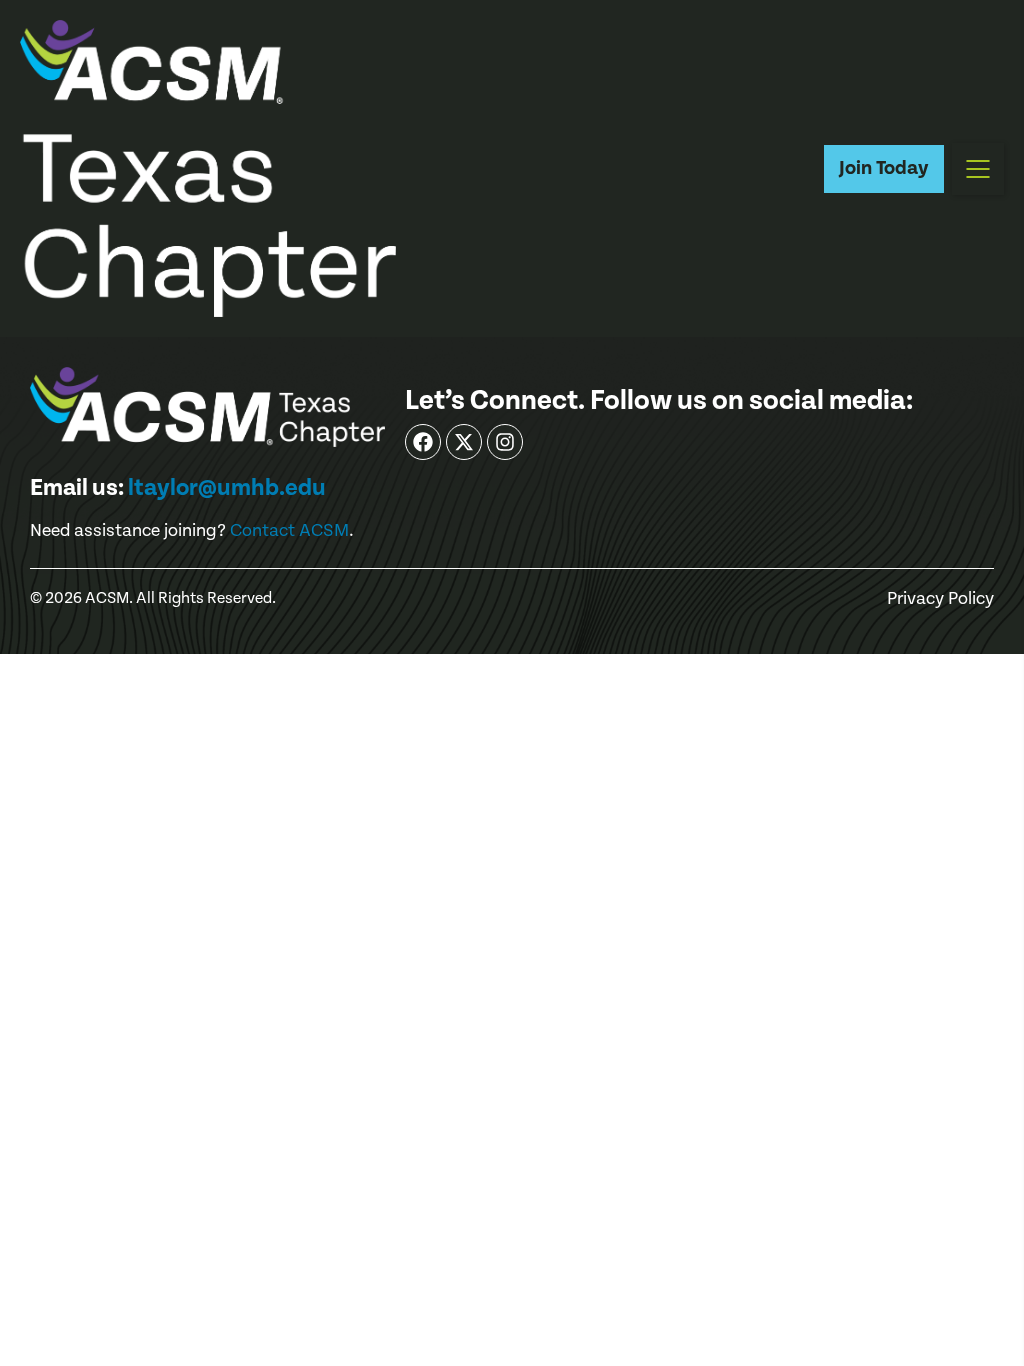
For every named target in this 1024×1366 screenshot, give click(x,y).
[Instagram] (505, 442)
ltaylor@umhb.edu (227, 488)
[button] (978, 169)
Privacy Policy (940, 599)
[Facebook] (423, 442)
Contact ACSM (289, 530)
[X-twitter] (464, 442)
